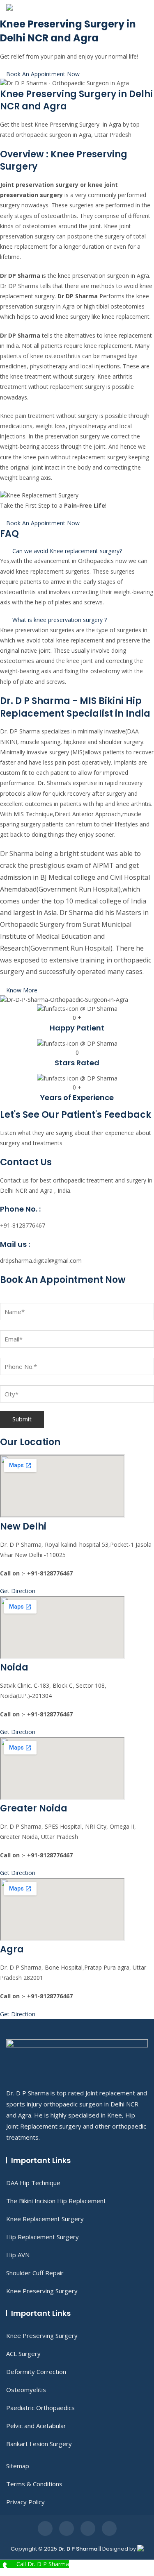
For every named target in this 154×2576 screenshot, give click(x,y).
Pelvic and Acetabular (36, 2426)
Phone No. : (20, 1209)
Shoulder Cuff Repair (35, 2273)
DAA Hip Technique (33, 2183)
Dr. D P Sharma (78, 2549)
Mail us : (15, 1244)
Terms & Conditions (34, 2484)
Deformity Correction (36, 2372)
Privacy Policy (25, 2502)
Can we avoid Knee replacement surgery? (67, 551)
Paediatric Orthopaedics (40, 2408)
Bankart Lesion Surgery (39, 2444)
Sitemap (18, 2466)
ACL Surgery (23, 2354)
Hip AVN (18, 2255)
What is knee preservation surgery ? (60, 620)
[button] (77, 551)
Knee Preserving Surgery (42, 2291)
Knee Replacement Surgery (45, 2219)
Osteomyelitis (26, 2390)
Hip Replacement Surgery (43, 2237)
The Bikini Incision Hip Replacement (56, 2201)
